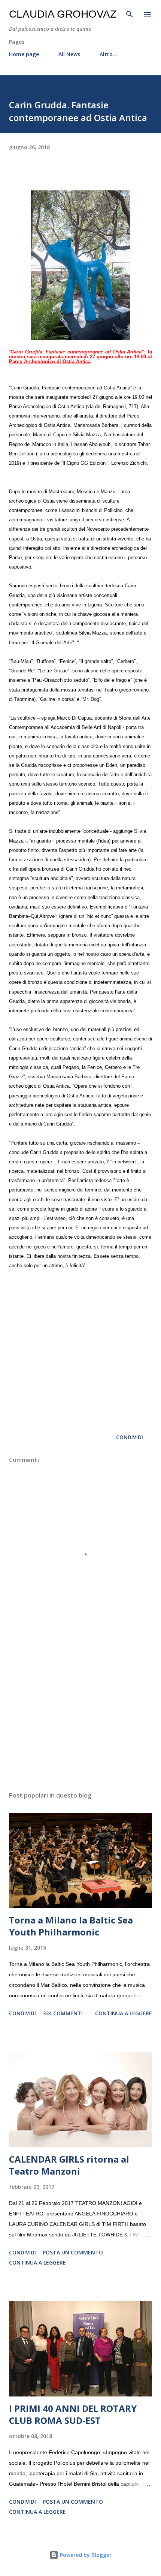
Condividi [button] (130, 1437)
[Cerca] (130, 13)
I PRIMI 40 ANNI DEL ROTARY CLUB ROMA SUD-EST (73, 2414)
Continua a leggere (124, 2013)
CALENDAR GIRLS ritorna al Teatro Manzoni (69, 2165)
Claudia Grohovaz (63, 14)
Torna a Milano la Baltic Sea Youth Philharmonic (71, 1926)
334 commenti (63, 2013)
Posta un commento (73, 2252)
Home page (24, 54)
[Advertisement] (80, 1715)
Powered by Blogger (85, 2555)
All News (69, 54)
